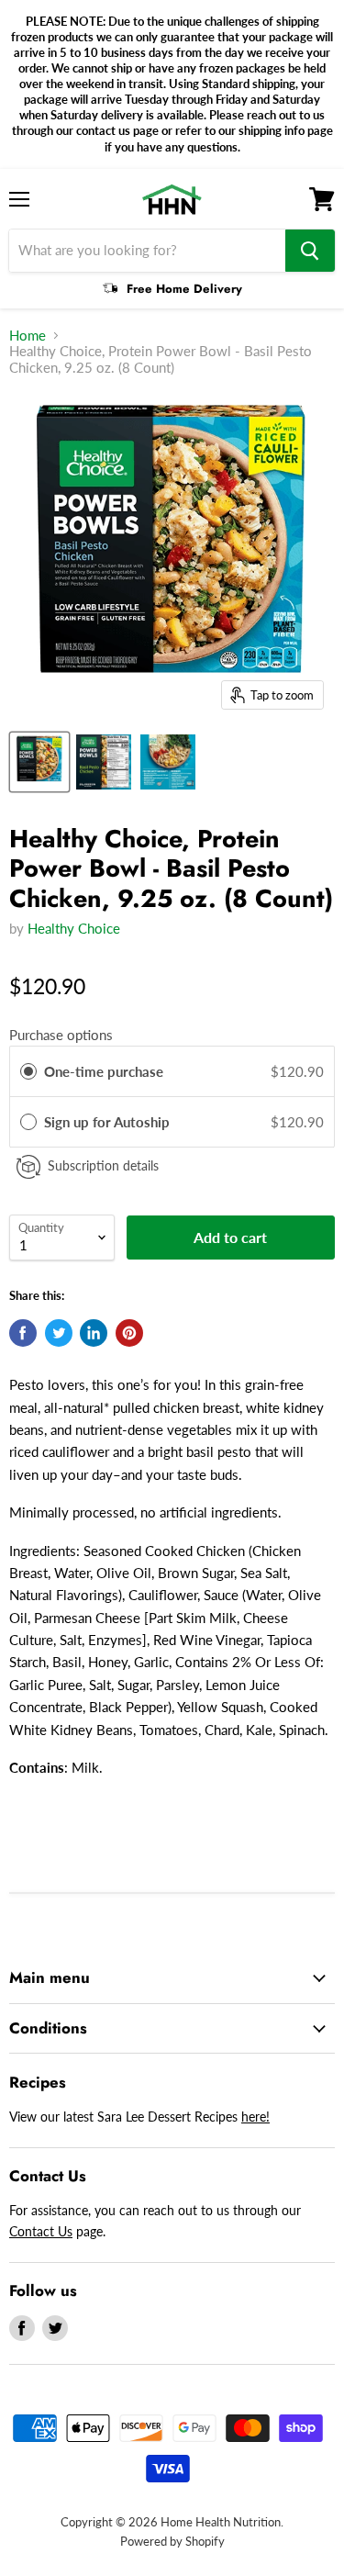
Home (28, 336)
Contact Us (41, 2231)
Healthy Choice (74, 928)
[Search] (310, 251)
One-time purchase (104, 1071)
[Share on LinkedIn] (94, 1333)
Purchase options (61, 1035)
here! (255, 2117)
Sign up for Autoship (109, 1122)
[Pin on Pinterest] (129, 1333)
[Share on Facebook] (23, 1333)
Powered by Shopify (172, 2541)
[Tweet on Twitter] (59, 1333)
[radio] (28, 1071)
